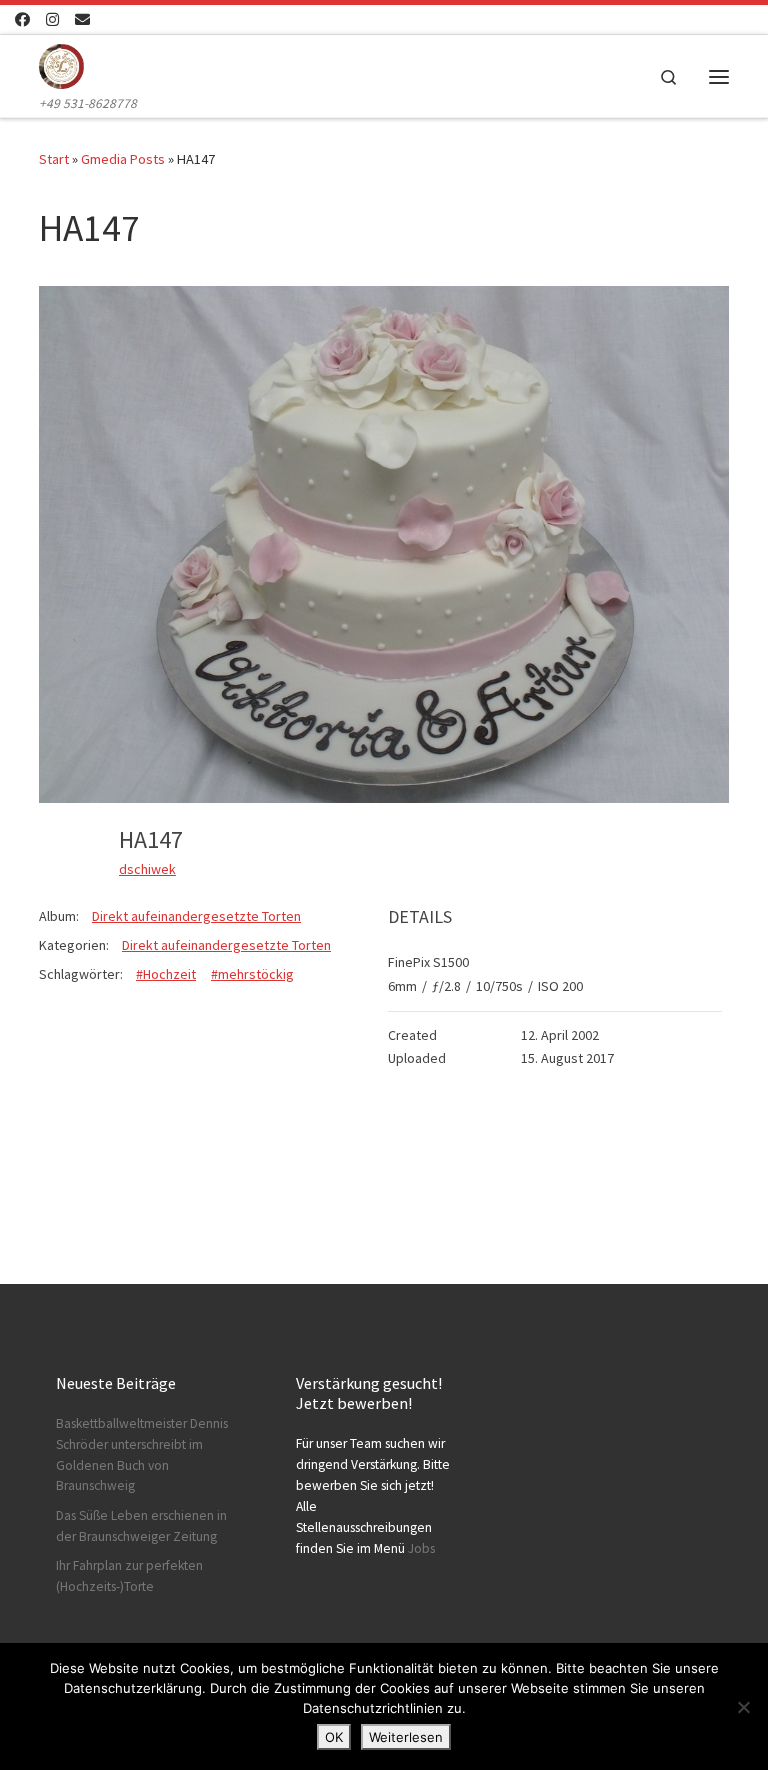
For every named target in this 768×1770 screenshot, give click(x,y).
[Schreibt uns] (82, 19)
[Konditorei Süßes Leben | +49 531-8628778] (61, 64)
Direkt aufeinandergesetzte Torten (196, 916)
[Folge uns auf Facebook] (22, 19)
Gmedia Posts (123, 159)
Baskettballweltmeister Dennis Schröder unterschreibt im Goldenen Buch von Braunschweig (142, 1455)
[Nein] (743, 1707)
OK (334, 1737)
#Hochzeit (166, 974)
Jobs (421, 1548)
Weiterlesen (406, 1737)
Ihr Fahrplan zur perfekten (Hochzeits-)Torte (129, 1576)
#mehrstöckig (252, 974)
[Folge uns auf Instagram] (52, 19)
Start (54, 159)
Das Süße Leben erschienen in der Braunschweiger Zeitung (141, 1526)
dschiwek (147, 869)
